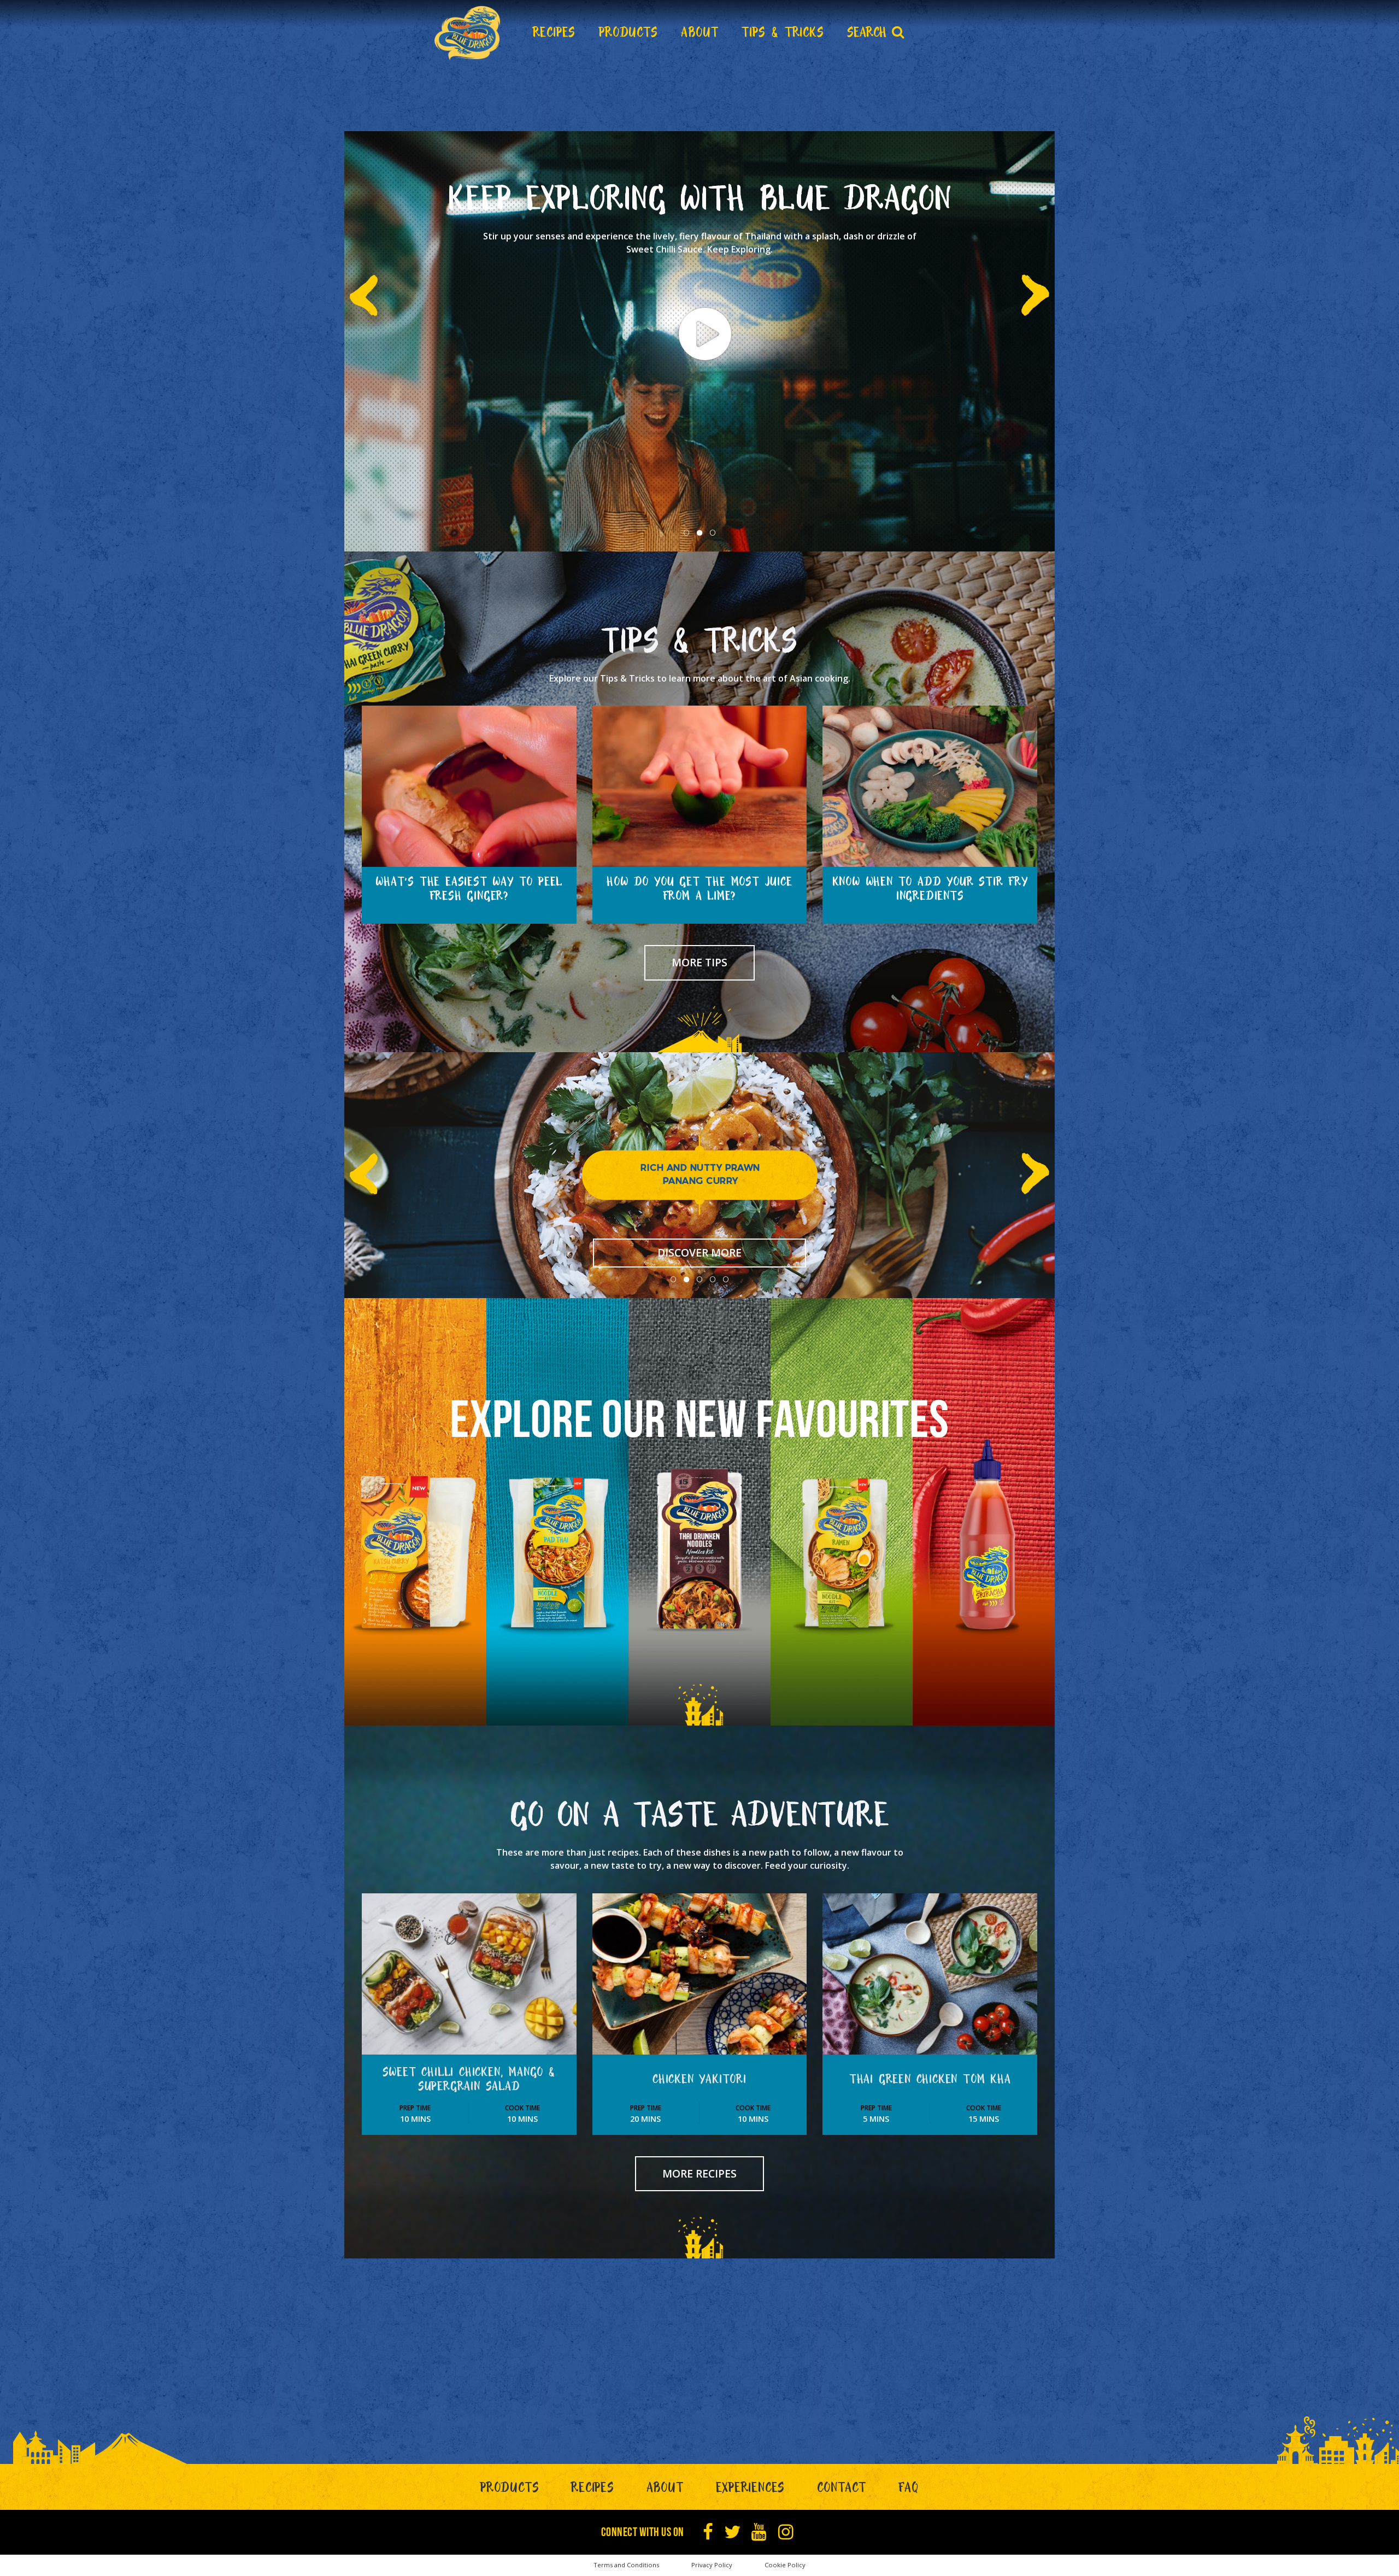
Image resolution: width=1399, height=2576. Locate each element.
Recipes (593, 2490)
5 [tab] (726, 1280)
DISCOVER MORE (699, 1252)
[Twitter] (733, 2532)
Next (1029, 284)
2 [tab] (699, 533)
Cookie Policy (785, 2565)
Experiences (751, 2490)
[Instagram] (786, 2532)
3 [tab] (713, 533)
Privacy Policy (712, 2565)
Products (510, 2490)
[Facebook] (708, 2532)
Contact (842, 2490)
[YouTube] (759, 2532)
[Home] (467, 33)
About (665, 2490)
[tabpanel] (699, 341)
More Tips (699, 962)
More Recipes (699, 2173)
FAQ (909, 2490)
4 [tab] (713, 1280)
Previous (370, 284)
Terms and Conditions (626, 2565)
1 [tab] (686, 533)
